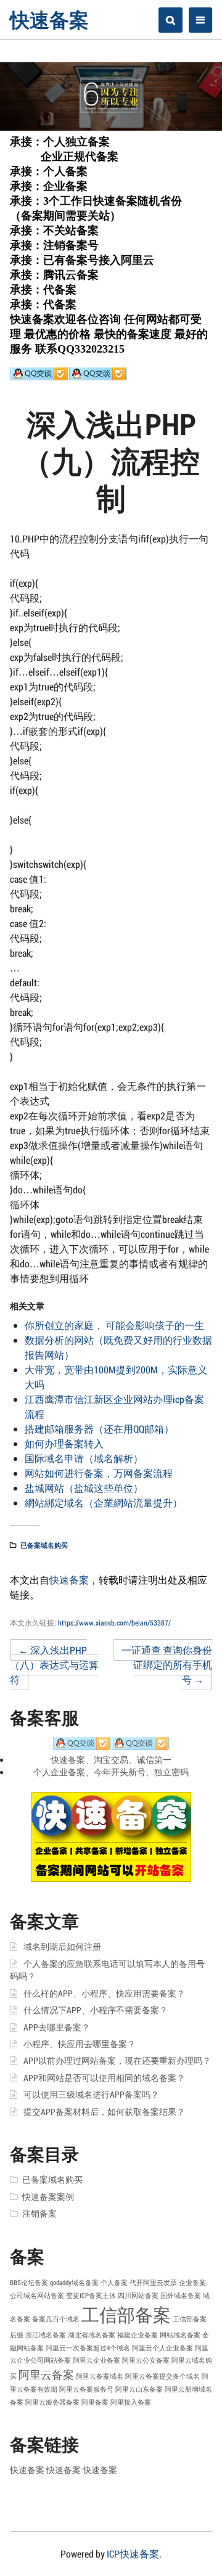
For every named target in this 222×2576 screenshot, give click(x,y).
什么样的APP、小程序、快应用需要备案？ (104, 1993)
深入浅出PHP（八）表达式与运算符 (54, 1665)
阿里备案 (95, 2402)
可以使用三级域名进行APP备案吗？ (91, 2095)
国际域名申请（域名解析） (84, 1458)
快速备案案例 (48, 2197)
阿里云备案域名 (100, 2376)
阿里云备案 (46, 2374)
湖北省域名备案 (92, 2335)
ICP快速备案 (133, 2554)
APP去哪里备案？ (57, 2027)
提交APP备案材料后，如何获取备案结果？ (104, 2112)
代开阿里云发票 (153, 2283)
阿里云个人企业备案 (162, 2348)
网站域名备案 (180, 2335)
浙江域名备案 (46, 2335)
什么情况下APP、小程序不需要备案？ (96, 2010)
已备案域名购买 (44, 1545)
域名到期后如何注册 (62, 1947)
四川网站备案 (138, 2296)
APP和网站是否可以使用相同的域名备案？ (104, 2078)
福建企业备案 (138, 2335)
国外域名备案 (181, 2296)
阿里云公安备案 (146, 2360)
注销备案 (39, 2214)
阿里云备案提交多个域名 (162, 2376)
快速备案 (49, 19)
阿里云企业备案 (97, 2360)
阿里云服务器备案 (52, 2402)
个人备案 (114, 2283)
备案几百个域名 (56, 2319)
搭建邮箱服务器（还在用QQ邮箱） (99, 1429)
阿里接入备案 (131, 2402)
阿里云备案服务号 (86, 2389)
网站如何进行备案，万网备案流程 (99, 1473)
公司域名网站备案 (37, 2296)
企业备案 (192, 2283)
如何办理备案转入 (64, 1443)
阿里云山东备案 (139, 2389)
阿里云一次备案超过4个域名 (88, 2348)
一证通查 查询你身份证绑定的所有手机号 (167, 1665)
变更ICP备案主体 (91, 2296)
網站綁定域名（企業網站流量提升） (104, 1503)
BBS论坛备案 (29, 2283)
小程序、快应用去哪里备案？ (80, 2044)
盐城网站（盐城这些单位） (84, 1488)
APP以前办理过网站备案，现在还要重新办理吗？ (117, 2061)
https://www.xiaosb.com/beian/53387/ (114, 1622)
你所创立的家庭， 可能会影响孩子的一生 (114, 1325)
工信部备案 (126, 2314)
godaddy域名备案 (74, 2283)
